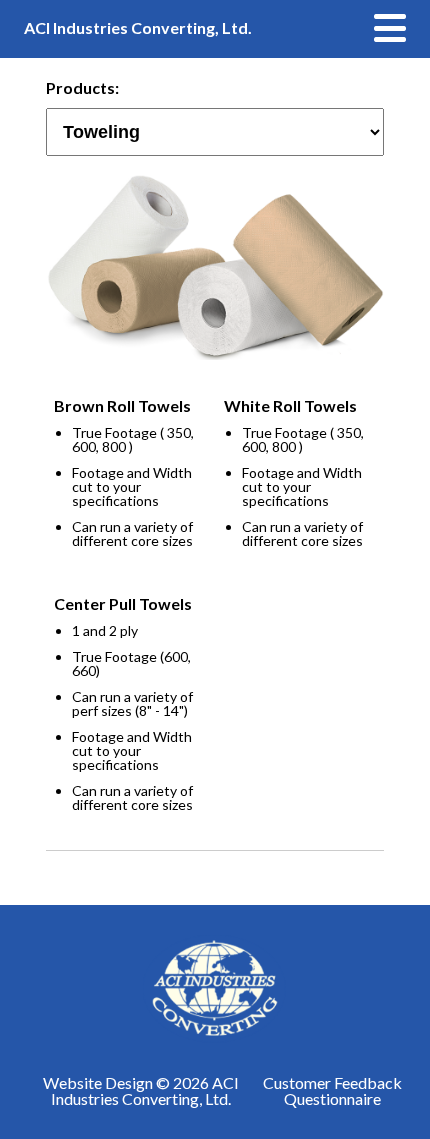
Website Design (98, 1082)
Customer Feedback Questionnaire (332, 1091)
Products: (80, 88)
